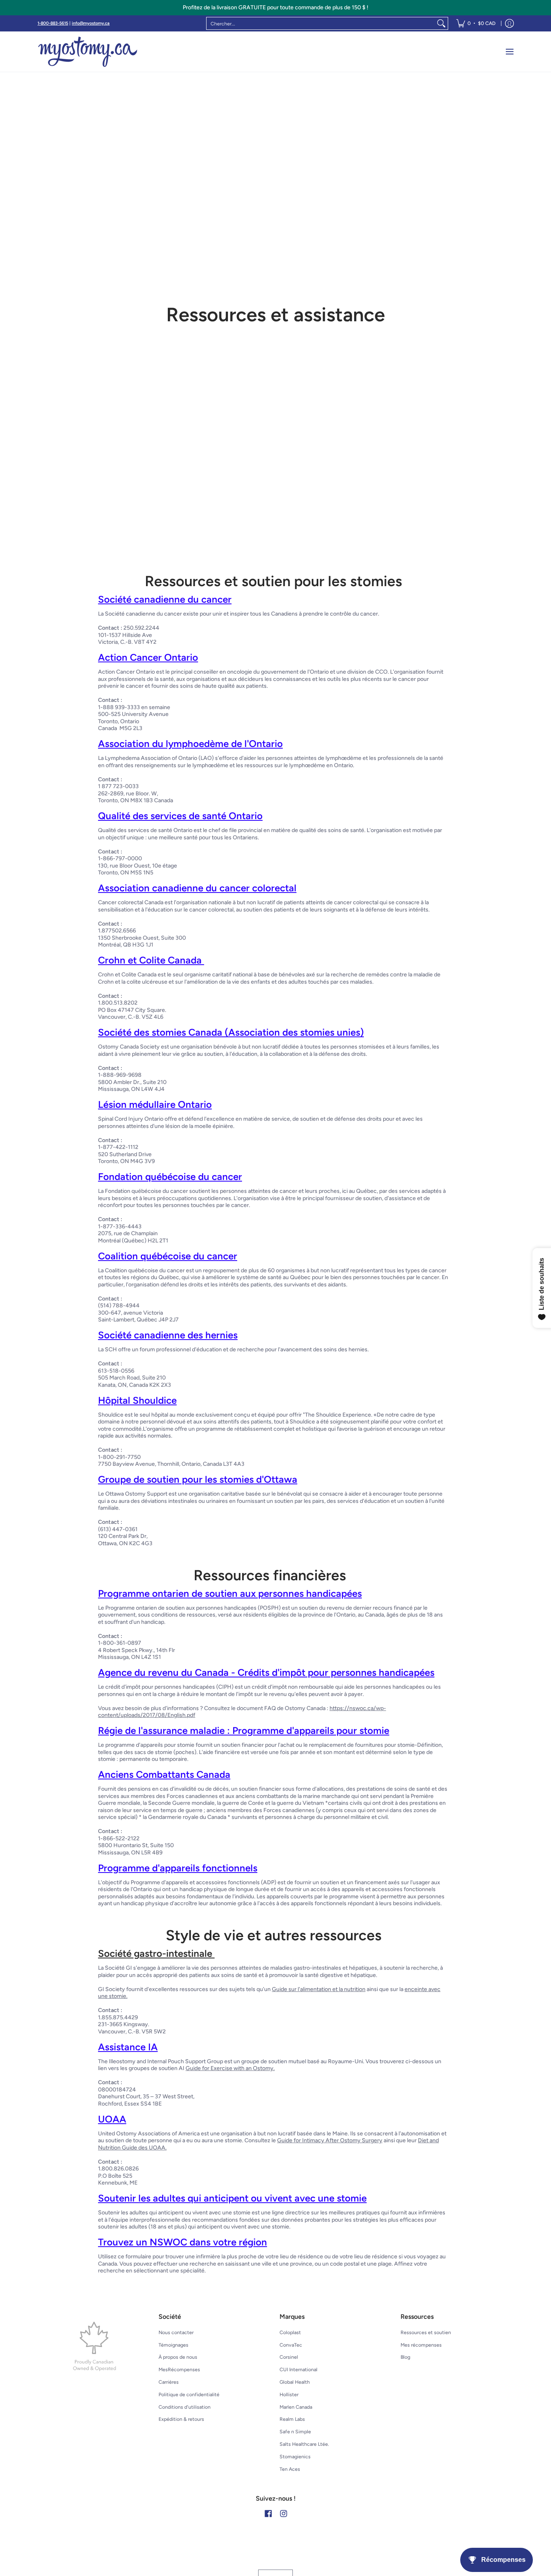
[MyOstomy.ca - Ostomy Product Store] (88, 52)
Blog (405, 2357)
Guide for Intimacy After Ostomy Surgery (330, 2140)
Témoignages (173, 2345)
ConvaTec (291, 2345)
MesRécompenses (179, 2369)
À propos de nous (178, 2357)
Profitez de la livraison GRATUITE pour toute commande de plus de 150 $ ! (275, 7)
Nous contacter (176, 2332)
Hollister (289, 2394)
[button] (268, 2513)
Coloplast (290, 2332)
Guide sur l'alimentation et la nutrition (319, 1989)
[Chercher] (441, 23)
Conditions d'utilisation (185, 2407)
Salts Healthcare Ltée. (304, 2444)
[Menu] (509, 52)
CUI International (298, 2369)
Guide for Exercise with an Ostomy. (230, 2068)
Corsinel (289, 2357)
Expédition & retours (181, 2419)
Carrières (169, 2382)
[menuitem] (476, 23)
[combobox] (321, 23)
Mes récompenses (421, 2345)
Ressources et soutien (426, 2332)
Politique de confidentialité (189, 2394)
